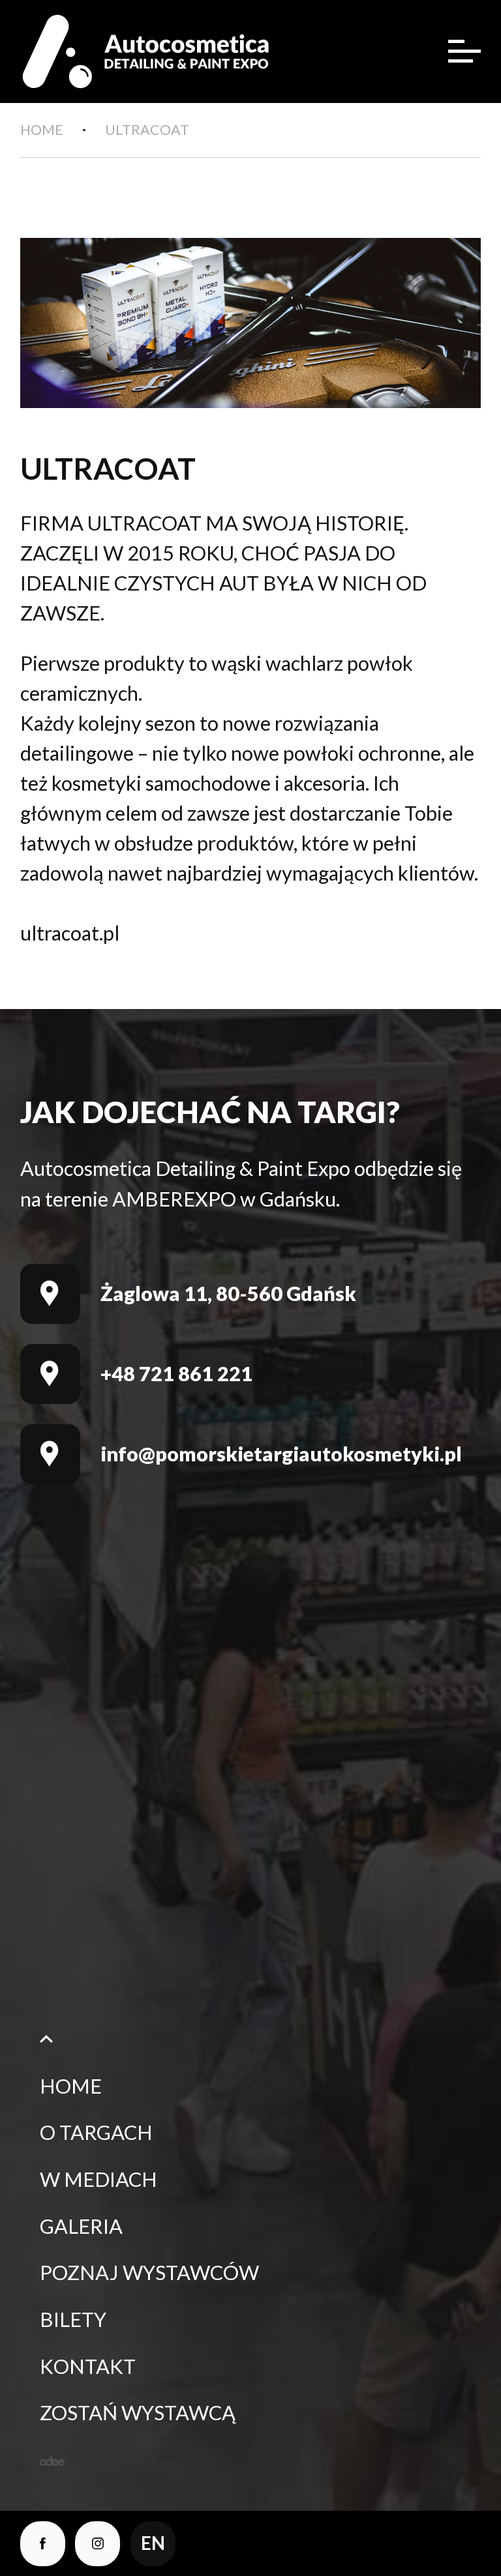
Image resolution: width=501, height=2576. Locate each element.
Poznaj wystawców (149, 2273)
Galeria (81, 2226)
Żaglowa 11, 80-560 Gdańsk (228, 1294)
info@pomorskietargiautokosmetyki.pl (281, 1454)
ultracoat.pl (70, 933)
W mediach (99, 2179)
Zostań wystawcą (138, 2413)
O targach (96, 2132)
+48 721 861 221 (176, 1374)
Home (71, 2086)
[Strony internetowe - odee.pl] (52, 2461)
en (153, 2543)
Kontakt (88, 2366)
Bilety (73, 2320)
